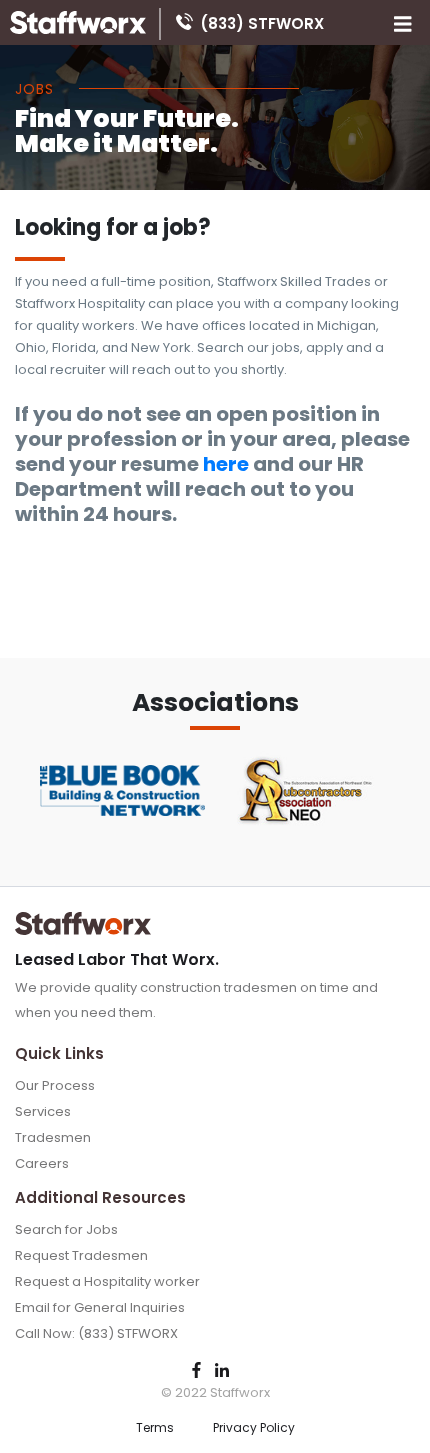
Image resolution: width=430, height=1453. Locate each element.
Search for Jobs (66, 1229)
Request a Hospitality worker (107, 1281)
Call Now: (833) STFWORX (96, 1333)
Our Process (55, 1085)
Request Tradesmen (81, 1255)
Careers (42, 1163)
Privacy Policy (254, 1427)
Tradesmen (53, 1137)
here (226, 464)
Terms (155, 1427)
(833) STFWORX (262, 22)
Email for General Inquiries (100, 1307)
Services (43, 1111)
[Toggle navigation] (402, 22)
